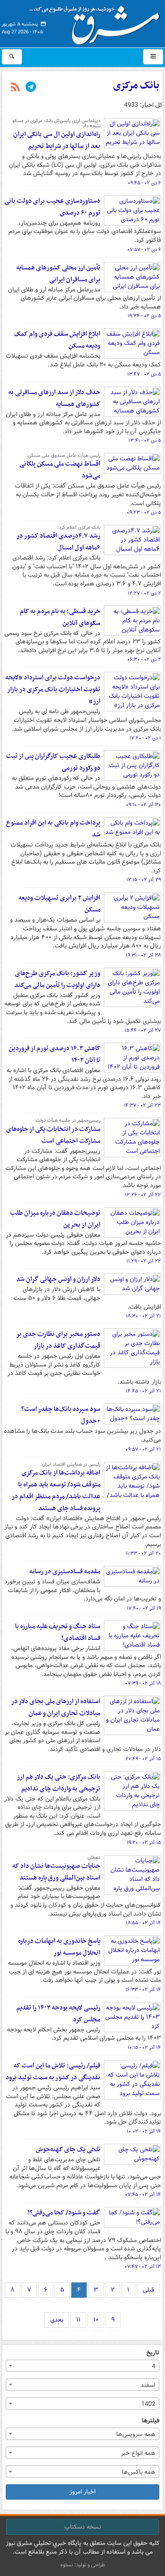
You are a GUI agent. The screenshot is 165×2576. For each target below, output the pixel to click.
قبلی (148, 2290)
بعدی (57, 2320)
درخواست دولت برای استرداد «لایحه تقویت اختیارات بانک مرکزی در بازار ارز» (53, 689)
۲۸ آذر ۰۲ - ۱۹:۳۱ (143, 955)
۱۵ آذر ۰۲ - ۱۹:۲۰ (144, 1843)
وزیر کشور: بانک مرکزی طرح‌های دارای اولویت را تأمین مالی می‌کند (57, 979)
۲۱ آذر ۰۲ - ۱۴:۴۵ (143, 1391)
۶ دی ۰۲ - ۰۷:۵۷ (144, 250)
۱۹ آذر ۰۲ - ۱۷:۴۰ (144, 1608)
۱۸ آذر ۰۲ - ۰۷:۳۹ (143, 1683)
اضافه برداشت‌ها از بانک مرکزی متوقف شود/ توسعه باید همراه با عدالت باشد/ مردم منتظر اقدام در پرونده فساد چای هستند (56, 1491)
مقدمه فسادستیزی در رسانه (65, 1571)
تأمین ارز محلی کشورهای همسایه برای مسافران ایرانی (58, 274)
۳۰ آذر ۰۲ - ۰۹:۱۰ (143, 805)
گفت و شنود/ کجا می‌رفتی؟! (64, 2213)
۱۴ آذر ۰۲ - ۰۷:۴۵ (143, 2195)
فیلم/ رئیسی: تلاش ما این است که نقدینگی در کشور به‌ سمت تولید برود (53, 2072)
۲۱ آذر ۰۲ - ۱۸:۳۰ (143, 1316)
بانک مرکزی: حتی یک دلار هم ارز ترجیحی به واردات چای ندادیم (59, 1783)
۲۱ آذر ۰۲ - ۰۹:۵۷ (143, 1449)
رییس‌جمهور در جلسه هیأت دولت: (67, 1120)
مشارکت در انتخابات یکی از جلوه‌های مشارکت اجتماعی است (53, 1135)
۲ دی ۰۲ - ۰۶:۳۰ (144, 660)
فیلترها (150, 2421)
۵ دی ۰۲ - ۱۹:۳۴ (144, 316)
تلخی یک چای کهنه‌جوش (68, 2149)
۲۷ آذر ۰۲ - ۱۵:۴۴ (143, 1030)
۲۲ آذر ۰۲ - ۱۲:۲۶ (143, 1195)
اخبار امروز (82, 2492)
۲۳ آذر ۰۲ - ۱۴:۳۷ (142, 1105)
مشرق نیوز (97, 22)
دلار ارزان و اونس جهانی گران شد (58, 1279)
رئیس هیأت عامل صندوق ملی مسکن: (63, 456)
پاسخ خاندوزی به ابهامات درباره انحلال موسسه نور (59, 1947)
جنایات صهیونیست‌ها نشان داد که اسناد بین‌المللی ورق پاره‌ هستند (56, 1872)
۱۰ (96, 2320)
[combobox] (82, 2366)
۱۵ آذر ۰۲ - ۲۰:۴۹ (143, 1759)
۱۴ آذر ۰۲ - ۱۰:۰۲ (144, 2131)
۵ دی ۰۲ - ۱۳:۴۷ (144, 374)
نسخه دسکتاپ (82, 2527)
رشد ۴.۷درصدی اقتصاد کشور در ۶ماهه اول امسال (58, 542)
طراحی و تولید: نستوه (83, 2565)
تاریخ (153, 2353)
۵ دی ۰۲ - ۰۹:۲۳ (144, 513)
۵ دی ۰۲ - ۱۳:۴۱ (145, 441)
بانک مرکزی (136, 86)
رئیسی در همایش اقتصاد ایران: (70, 1464)
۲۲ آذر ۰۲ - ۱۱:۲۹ (144, 1261)
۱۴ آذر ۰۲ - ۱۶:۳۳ (143, 1990)
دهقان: (93, 1858)
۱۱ (78, 2320)
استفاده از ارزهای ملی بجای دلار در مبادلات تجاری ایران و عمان (56, 1707)
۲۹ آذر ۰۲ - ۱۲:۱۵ (144, 880)
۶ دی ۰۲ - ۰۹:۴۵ (144, 183)
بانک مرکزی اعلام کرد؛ (79, 527)
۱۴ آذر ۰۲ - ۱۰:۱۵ (144, 2048)
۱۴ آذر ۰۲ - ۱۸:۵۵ (143, 1923)
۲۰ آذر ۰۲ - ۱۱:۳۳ (143, 1553)
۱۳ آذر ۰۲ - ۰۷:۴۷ (143, 2267)
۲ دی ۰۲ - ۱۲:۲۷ (144, 593)
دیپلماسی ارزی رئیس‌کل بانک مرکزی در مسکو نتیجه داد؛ (56, 123)
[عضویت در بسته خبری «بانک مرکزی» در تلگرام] (31, 88)
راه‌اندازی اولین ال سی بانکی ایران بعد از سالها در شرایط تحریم (57, 140)
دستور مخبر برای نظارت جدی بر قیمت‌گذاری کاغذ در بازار (58, 1340)
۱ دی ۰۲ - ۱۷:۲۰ (145, 738)
